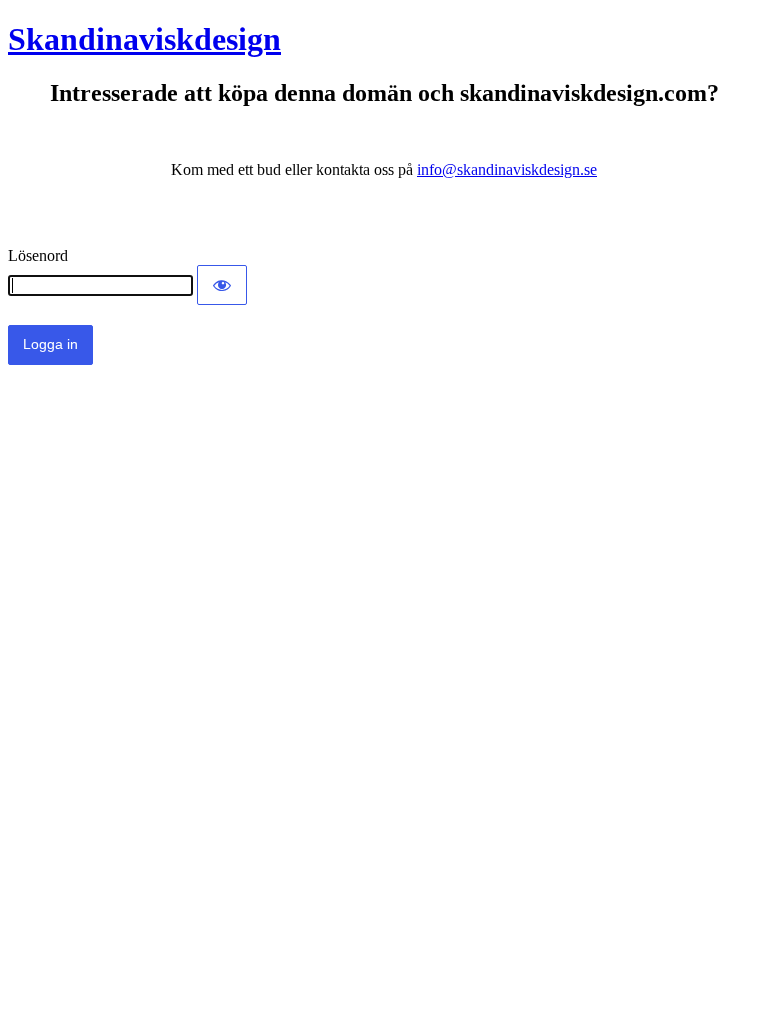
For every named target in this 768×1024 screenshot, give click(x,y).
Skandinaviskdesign (144, 39)
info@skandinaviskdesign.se (507, 169)
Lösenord (38, 255)
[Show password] (222, 285)
